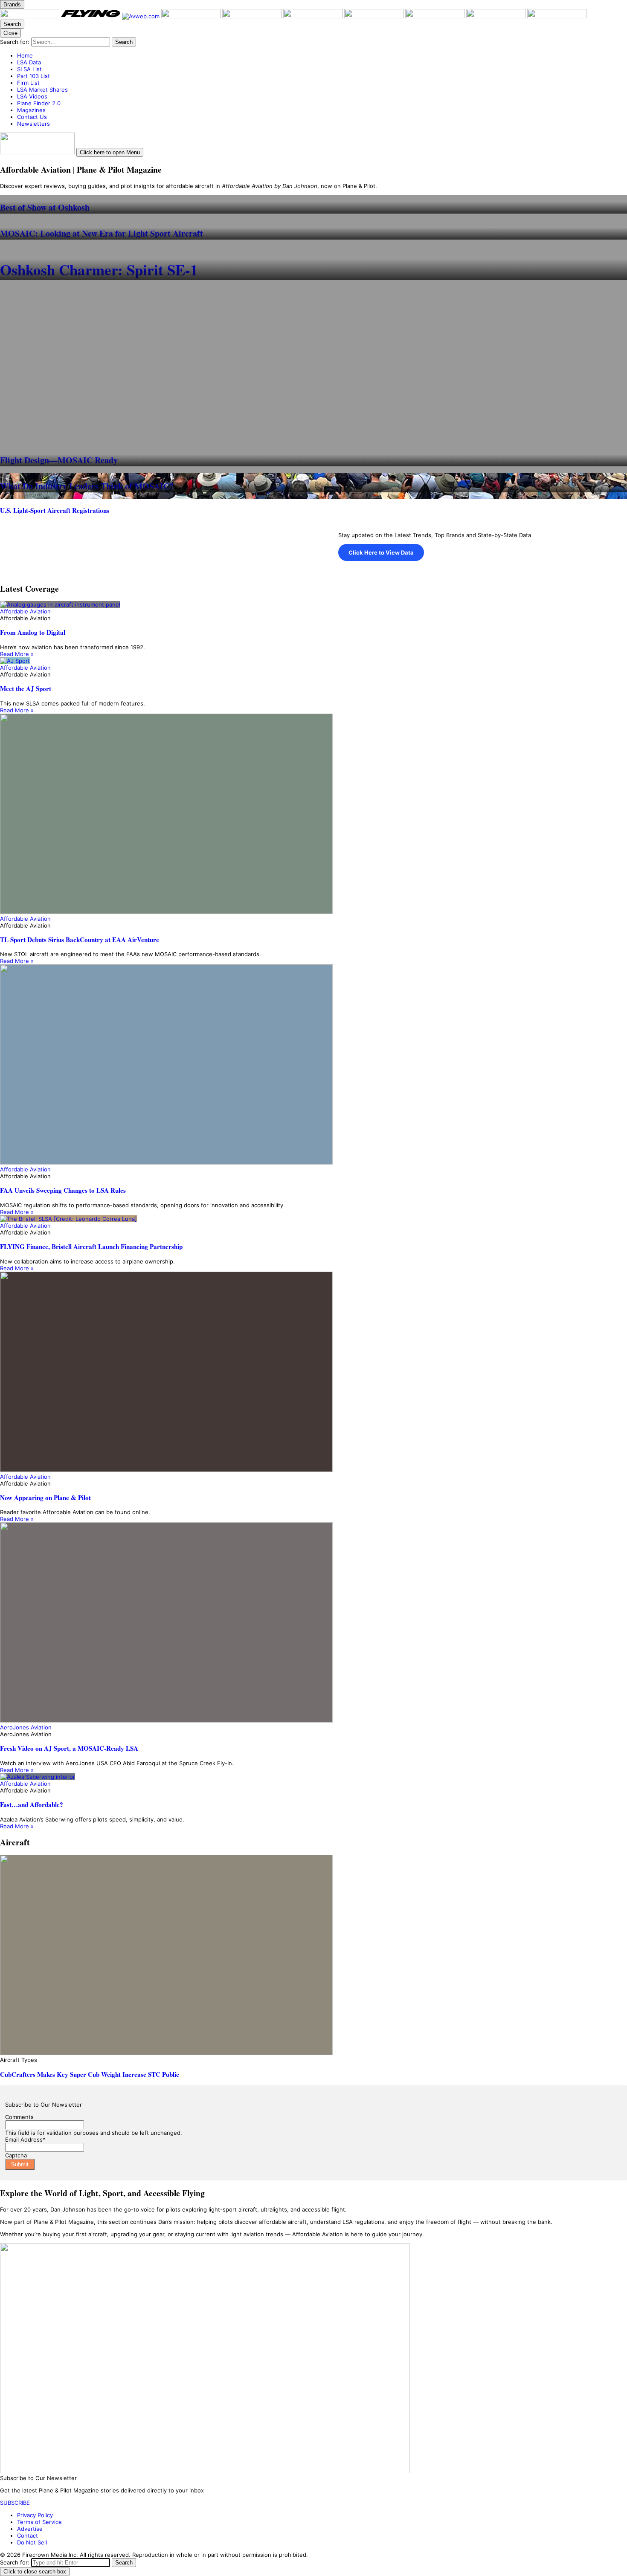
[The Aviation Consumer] (375, 16)
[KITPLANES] (314, 16)
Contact (28, 2536)
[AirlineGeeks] (192, 16)
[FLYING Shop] (557, 16)
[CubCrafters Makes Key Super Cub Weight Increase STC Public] (313, 1956)
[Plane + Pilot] (30, 16)
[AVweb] (142, 16)
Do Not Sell (32, 2542)
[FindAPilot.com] (497, 16)
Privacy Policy (35, 2515)
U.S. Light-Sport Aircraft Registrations (55, 510)
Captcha (16, 2155)
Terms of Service (39, 2522)
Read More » (17, 654)
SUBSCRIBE (15, 2503)
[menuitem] (322, 55)
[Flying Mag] (91, 16)
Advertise (30, 2529)
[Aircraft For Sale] (253, 16)
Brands (12, 4)
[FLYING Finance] (436, 16)
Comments (19, 2117)
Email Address (25, 2139)
